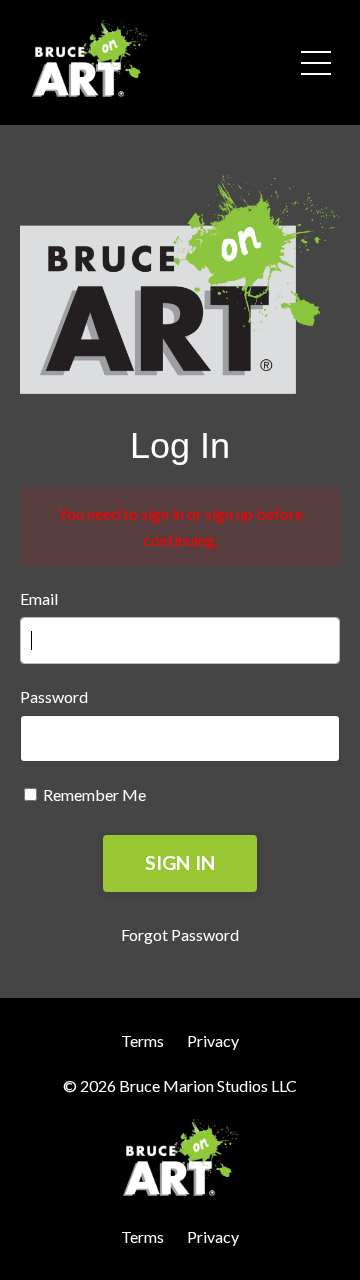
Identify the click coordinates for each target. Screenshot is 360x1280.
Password (54, 696)
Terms (142, 1040)
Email (39, 598)
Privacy (213, 1040)
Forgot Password (180, 934)
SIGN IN (180, 862)
